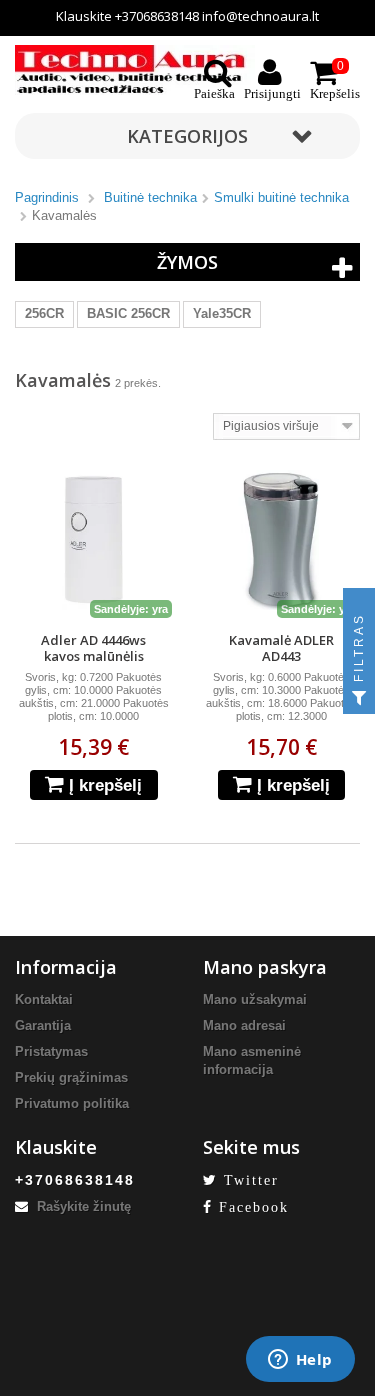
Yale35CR (222, 313)
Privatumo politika (72, 1103)
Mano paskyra (265, 967)
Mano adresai (244, 1025)
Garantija (43, 1025)
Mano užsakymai (255, 999)
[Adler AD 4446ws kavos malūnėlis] (94, 540)
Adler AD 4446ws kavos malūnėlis (93, 648)
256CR (44, 313)
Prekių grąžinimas (71, 1077)
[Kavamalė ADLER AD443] (282, 540)
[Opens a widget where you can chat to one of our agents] (300, 1361)
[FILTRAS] (359, 698)
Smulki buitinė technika (281, 197)
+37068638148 (157, 16)
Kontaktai (44, 999)
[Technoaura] (135, 68)
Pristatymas (51, 1051)
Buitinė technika (150, 197)
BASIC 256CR (128, 313)
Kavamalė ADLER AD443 (281, 648)
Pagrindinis (47, 197)
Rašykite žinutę (82, 1206)
